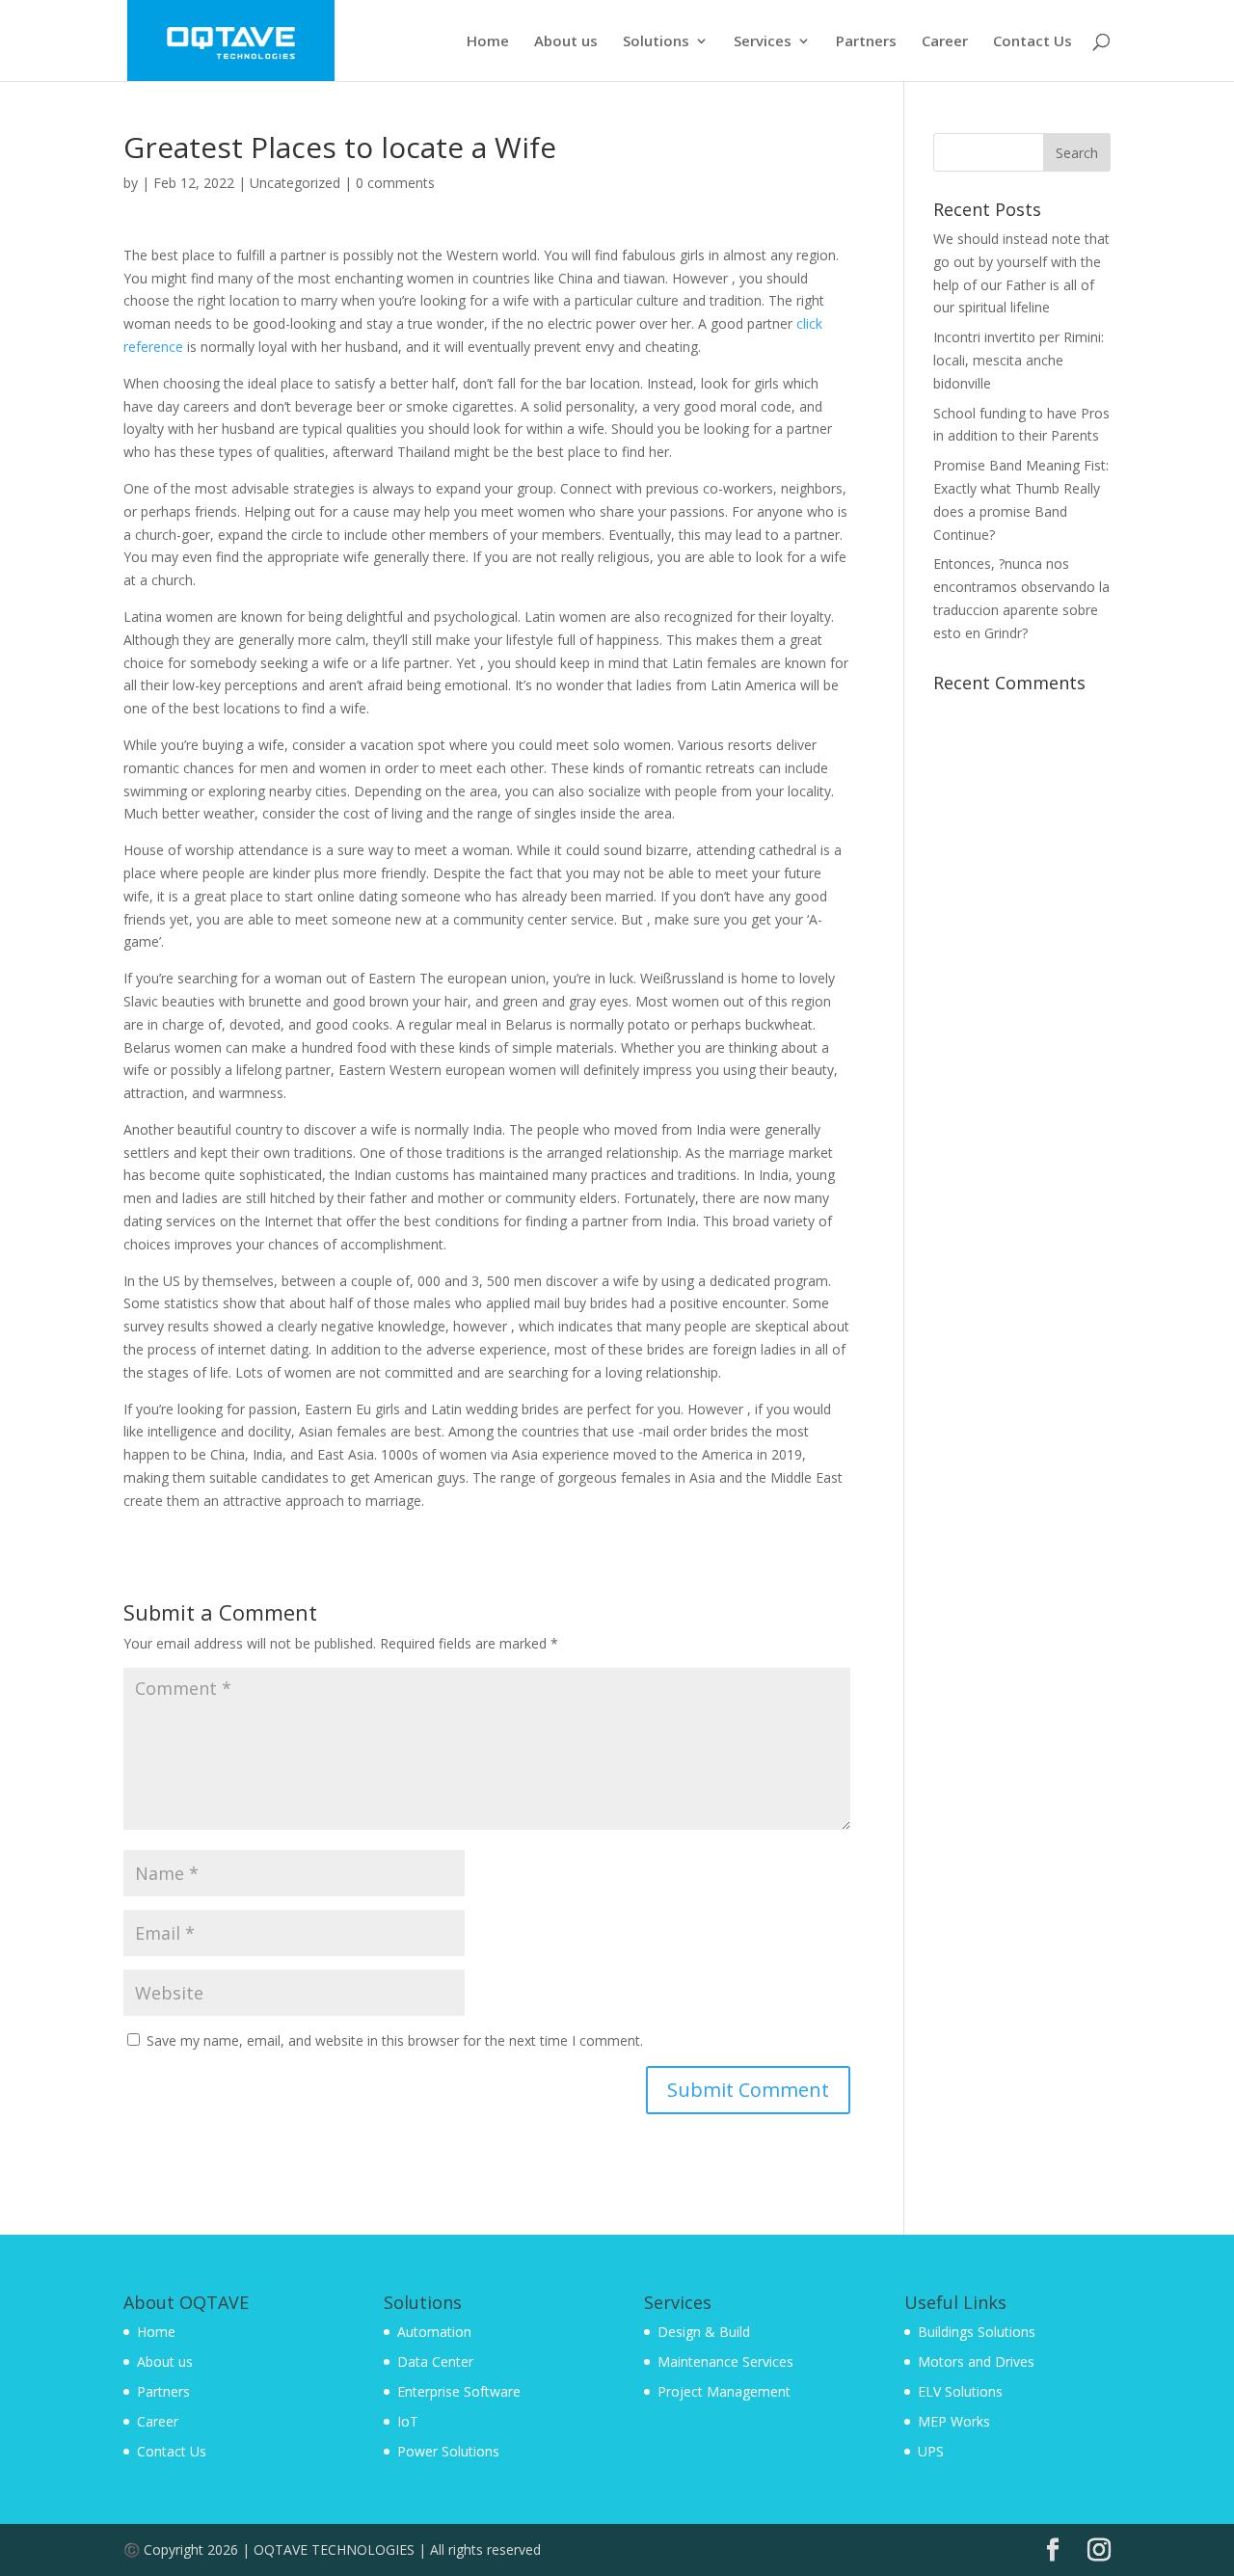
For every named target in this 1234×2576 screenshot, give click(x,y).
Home (488, 42)
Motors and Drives (976, 2361)
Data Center (435, 2361)
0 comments (395, 183)
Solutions (656, 42)
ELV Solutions (960, 2391)
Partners (866, 42)
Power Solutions (448, 2451)
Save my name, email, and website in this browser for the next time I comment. (395, 2040)
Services (763, 42)
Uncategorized (295, 183)
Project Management (724, 2391)
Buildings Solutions (977, 2332)
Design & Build (704, 2332)
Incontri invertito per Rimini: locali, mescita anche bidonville (1019, 360)
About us (566, 42)
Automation (434, 2332)
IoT (408, 2421)
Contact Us (1033, 42)
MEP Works (954, 2421)
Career (945, 42)
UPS (931, 2451)
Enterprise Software (459, 2391)
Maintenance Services (725, 2361)
